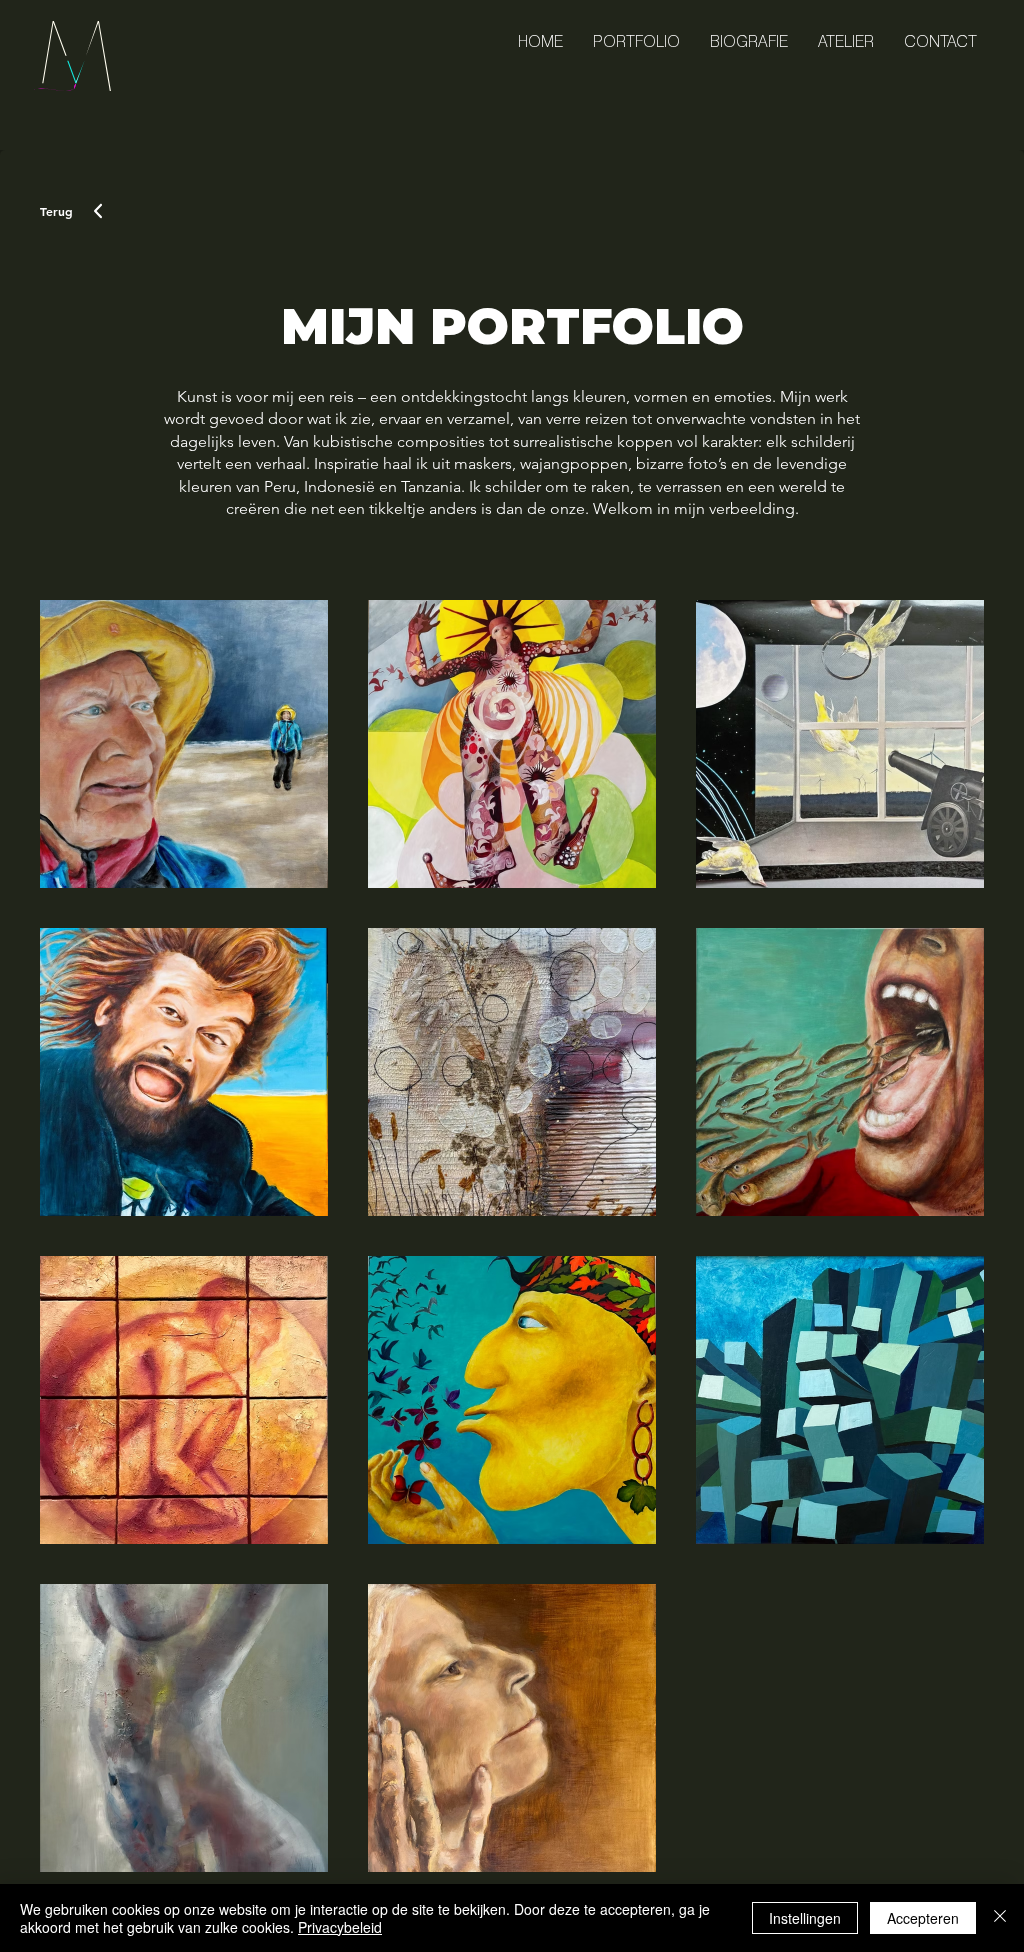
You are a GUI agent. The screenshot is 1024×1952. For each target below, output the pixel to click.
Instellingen (805, 1918)
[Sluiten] (1000, 1918)
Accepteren (923, 1918)
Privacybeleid (340, 1927)
